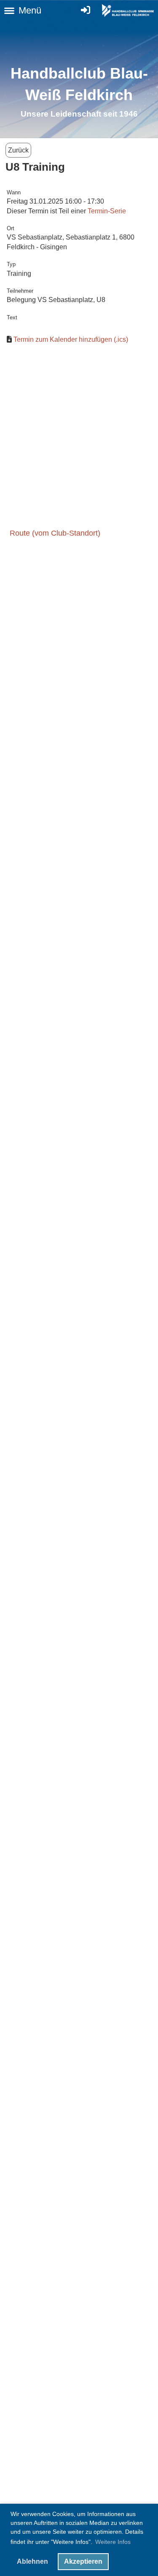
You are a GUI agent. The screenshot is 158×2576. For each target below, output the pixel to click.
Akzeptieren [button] (83, 2561)
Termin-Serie (107, 211)
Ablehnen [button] (32, 2561)
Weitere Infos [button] (113, 2542)
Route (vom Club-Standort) (55, 533)
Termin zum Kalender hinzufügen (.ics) (71, 339)
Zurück (18, 150)
